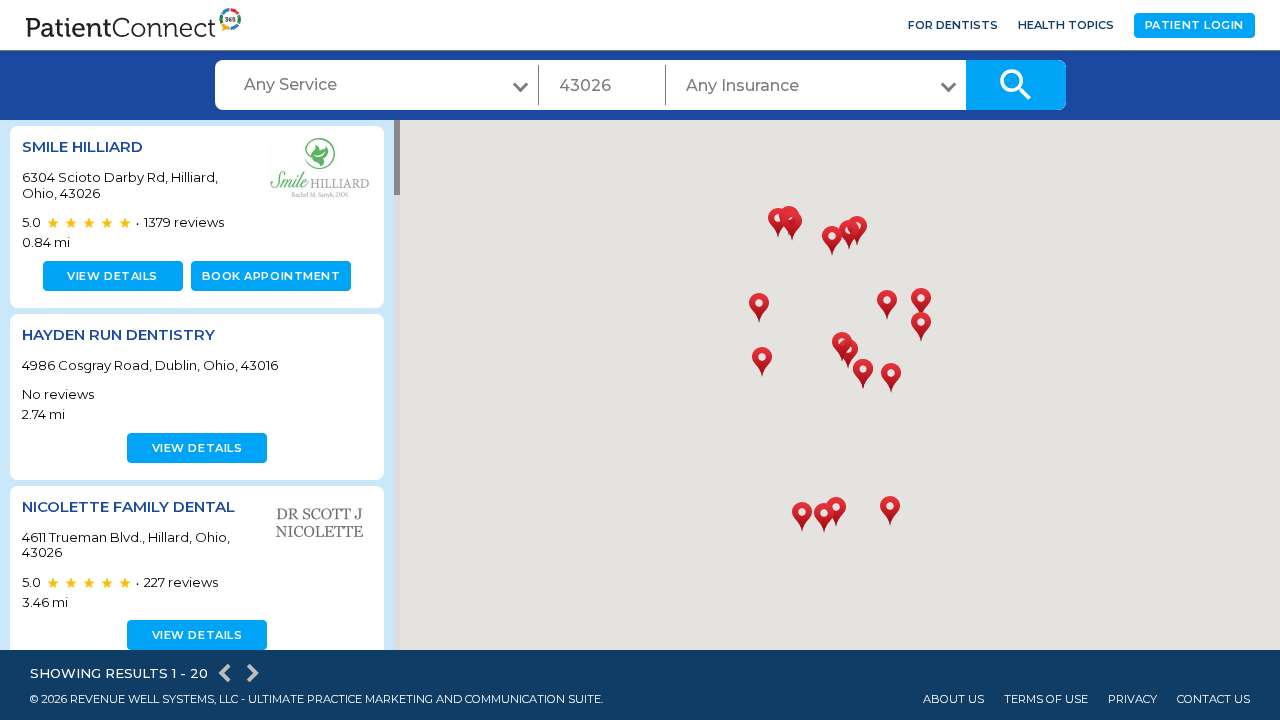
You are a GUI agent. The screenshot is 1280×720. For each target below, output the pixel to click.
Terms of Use (1046, 699)
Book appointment (271, 276)
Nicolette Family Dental (128, 506)
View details (112, 276)
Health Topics (1066, 25)
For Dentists (953, 25)
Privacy (1132, 699)
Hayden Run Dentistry (118, 334)
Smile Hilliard (82, 146)
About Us (953, 699)
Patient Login (1194, 25)
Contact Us (1213, 699)
